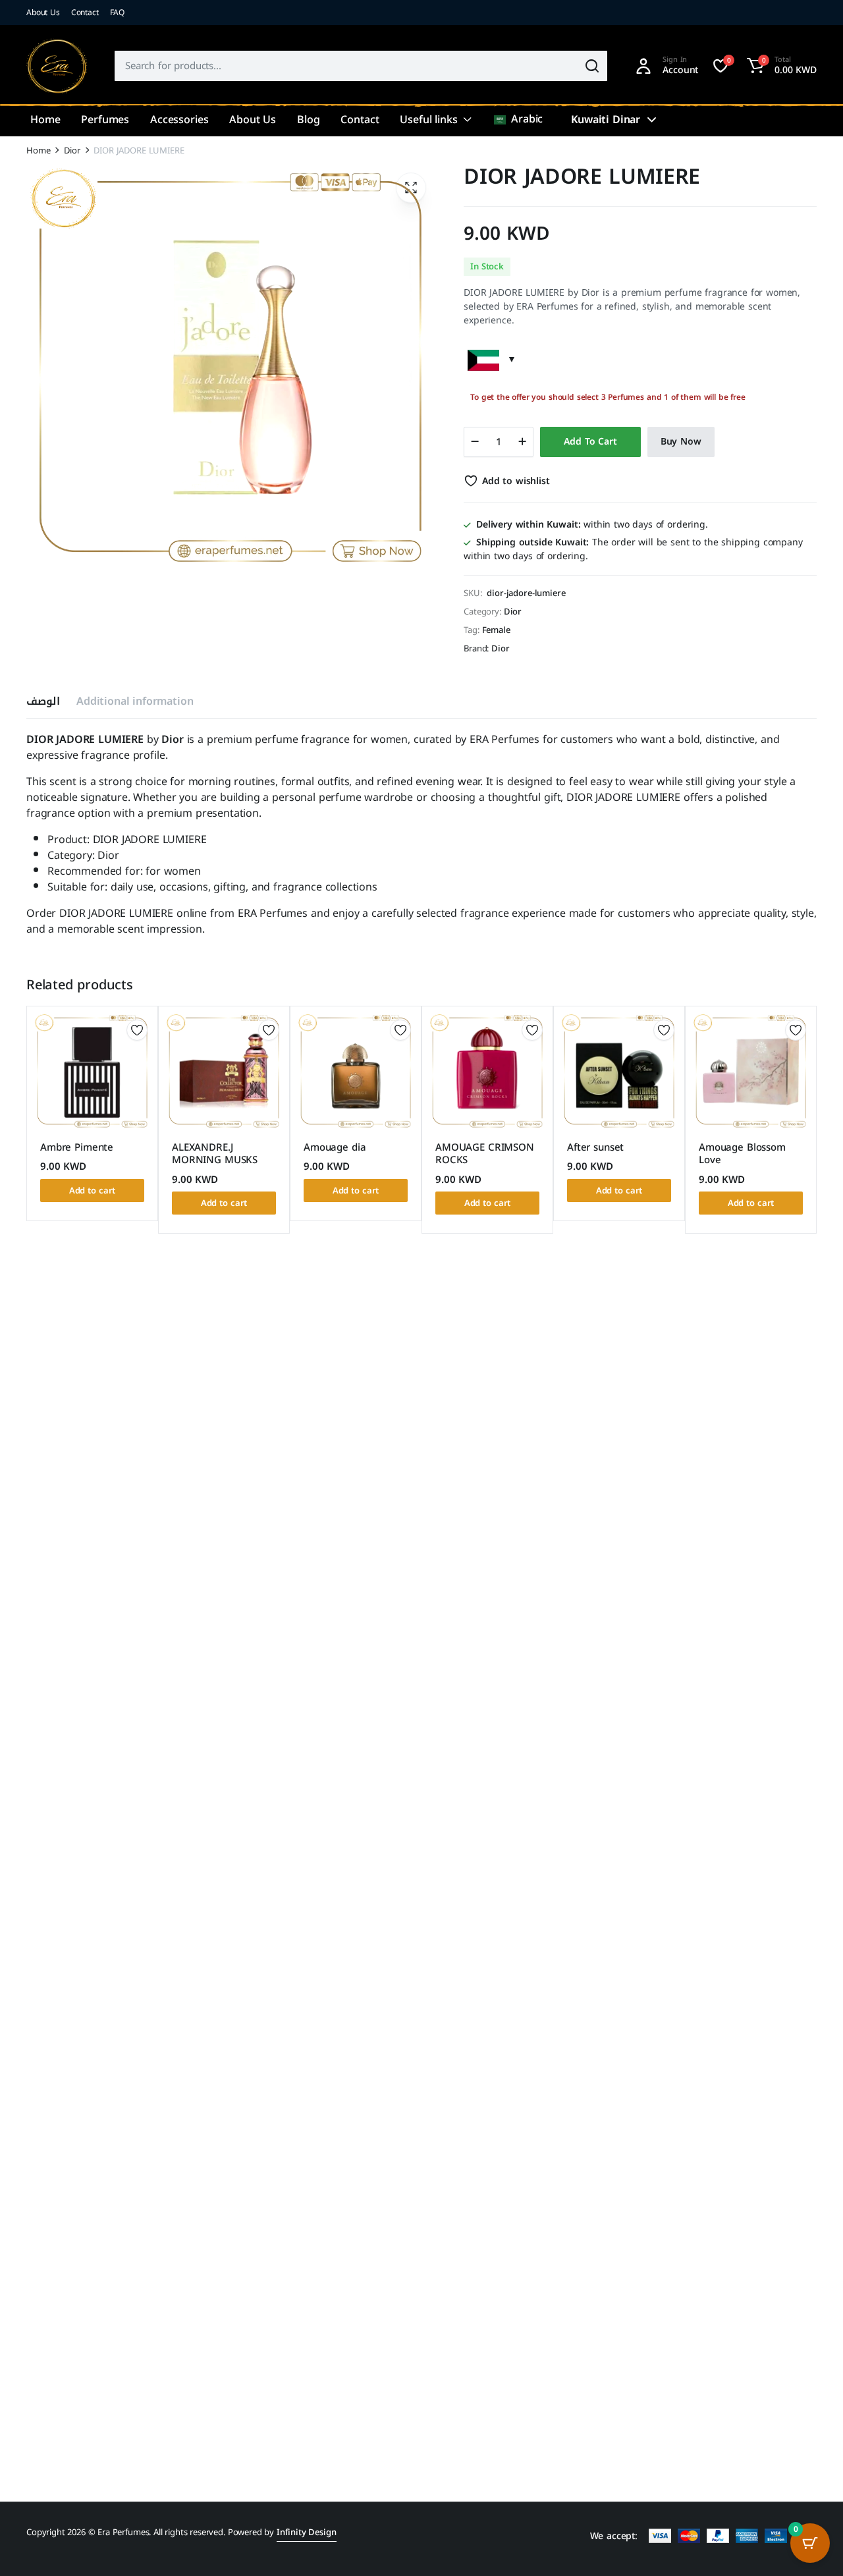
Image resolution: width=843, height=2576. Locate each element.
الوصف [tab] (43, 701)
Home (45, 120)
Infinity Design (307, 2532)
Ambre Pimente (77, 1147)
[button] (780, 66)
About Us (43, 13)
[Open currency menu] (651, 120)
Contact (85, 13)
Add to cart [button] (93, 1191)
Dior (72, 151)
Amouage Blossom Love (742, 1154)
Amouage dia (335, 1147)
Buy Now (681, 442)
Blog (308, 120)
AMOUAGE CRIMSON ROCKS (485, 1154)
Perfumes (105, 120)
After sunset (595, 1147)
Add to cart (590, 442)
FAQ (118, 13)
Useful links (428, 120)
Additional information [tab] (135, 701)
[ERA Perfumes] (57, 66)
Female (496, 630)
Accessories (179, 120)
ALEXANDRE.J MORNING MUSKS (215, 1154)
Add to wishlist (516, 481)
